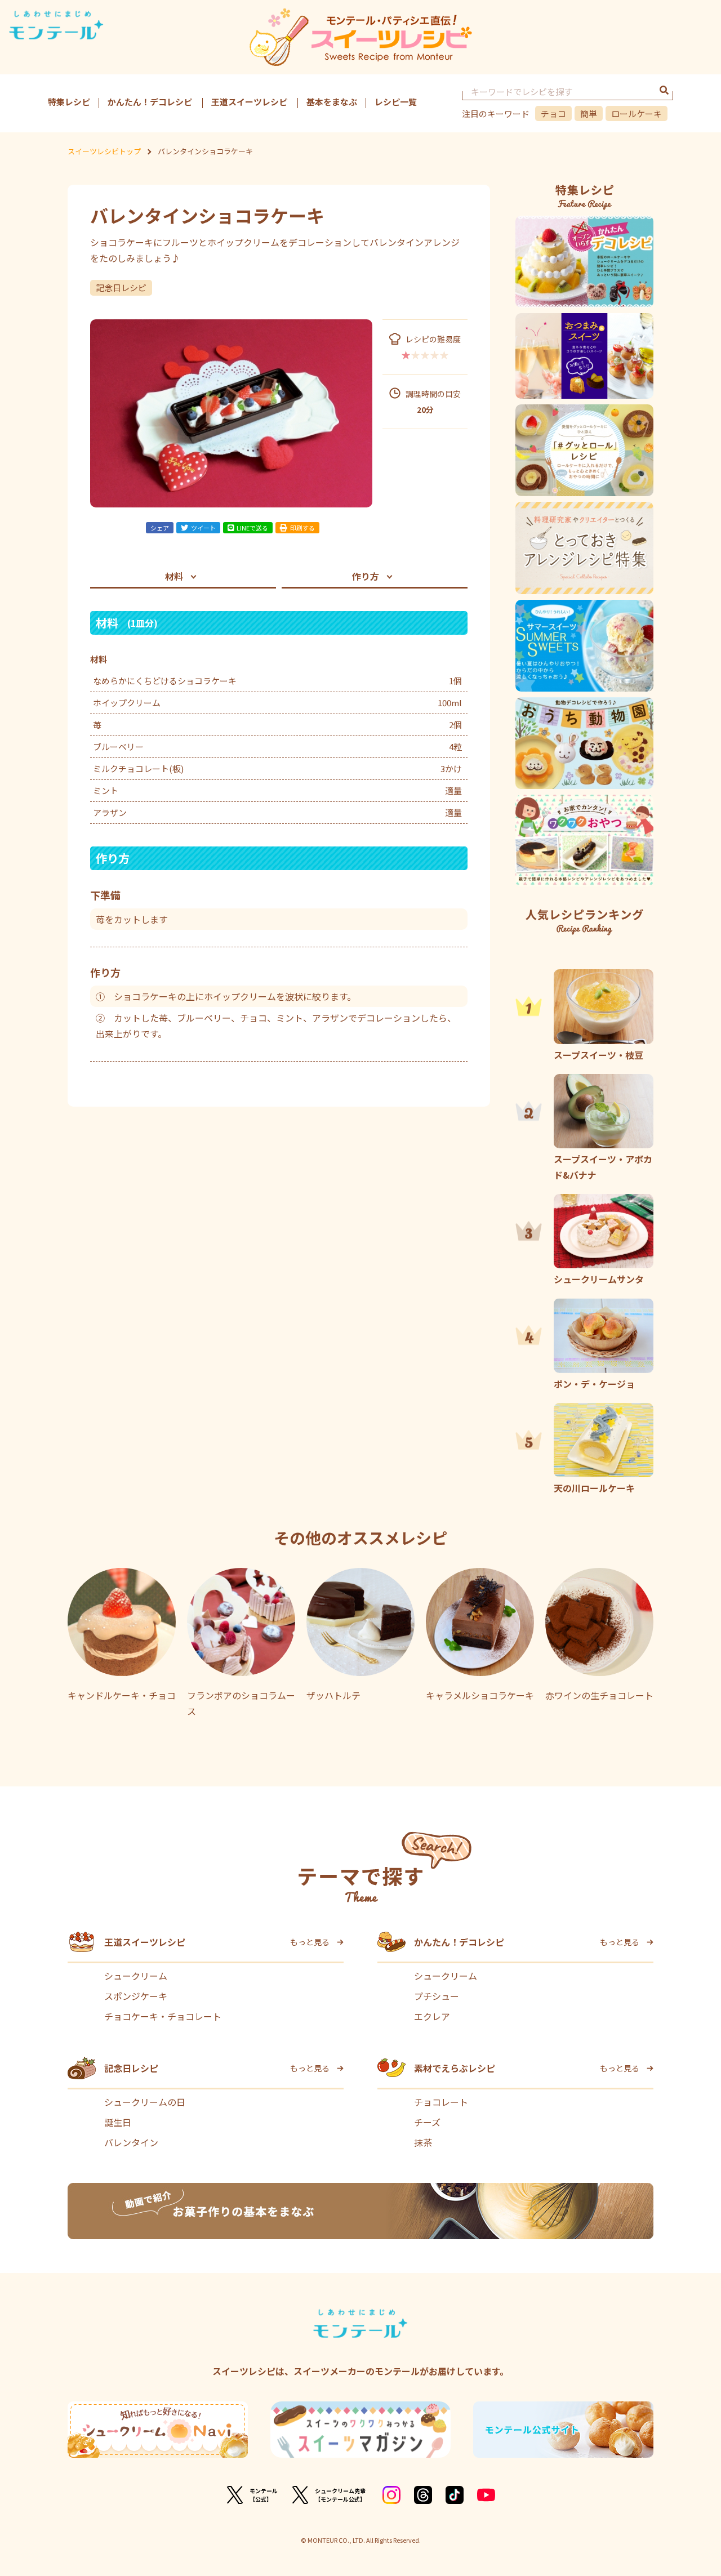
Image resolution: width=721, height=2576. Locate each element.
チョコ (553, 113)
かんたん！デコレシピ (150, 102)
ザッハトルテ (333, 1695)
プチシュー (437, 1996)
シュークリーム (136, 1976)
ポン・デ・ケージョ (594, 1383)
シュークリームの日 (145, 2102)
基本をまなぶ (332, 102)
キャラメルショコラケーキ (480, 1695)
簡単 (589, 113)
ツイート (203, 528)
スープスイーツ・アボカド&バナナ (603, 1167)
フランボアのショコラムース (241, 1703)
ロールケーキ (637, 113)
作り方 (366, 576)
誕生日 (118, 2122)
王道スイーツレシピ (249, 102)
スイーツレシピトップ (104, 151)
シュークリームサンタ (599, 1279)
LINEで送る (252, 528)
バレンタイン (131, 2142)
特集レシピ (69, 102)
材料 (174, 576)
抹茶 (423, 2142)
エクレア (432, 2016)
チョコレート (441, 2102)
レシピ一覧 (396, 102)
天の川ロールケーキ (594, 1488)
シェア (160, 528)
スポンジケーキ (136, 1996)
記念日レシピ (121, 288)
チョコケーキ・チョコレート (163, 2016)
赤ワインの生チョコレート (599, 1695)
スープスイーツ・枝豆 (598, 1055)
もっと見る (310, 1942)
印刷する (302, 528)
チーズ (427, 2122)
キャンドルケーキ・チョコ (122, 1695)
